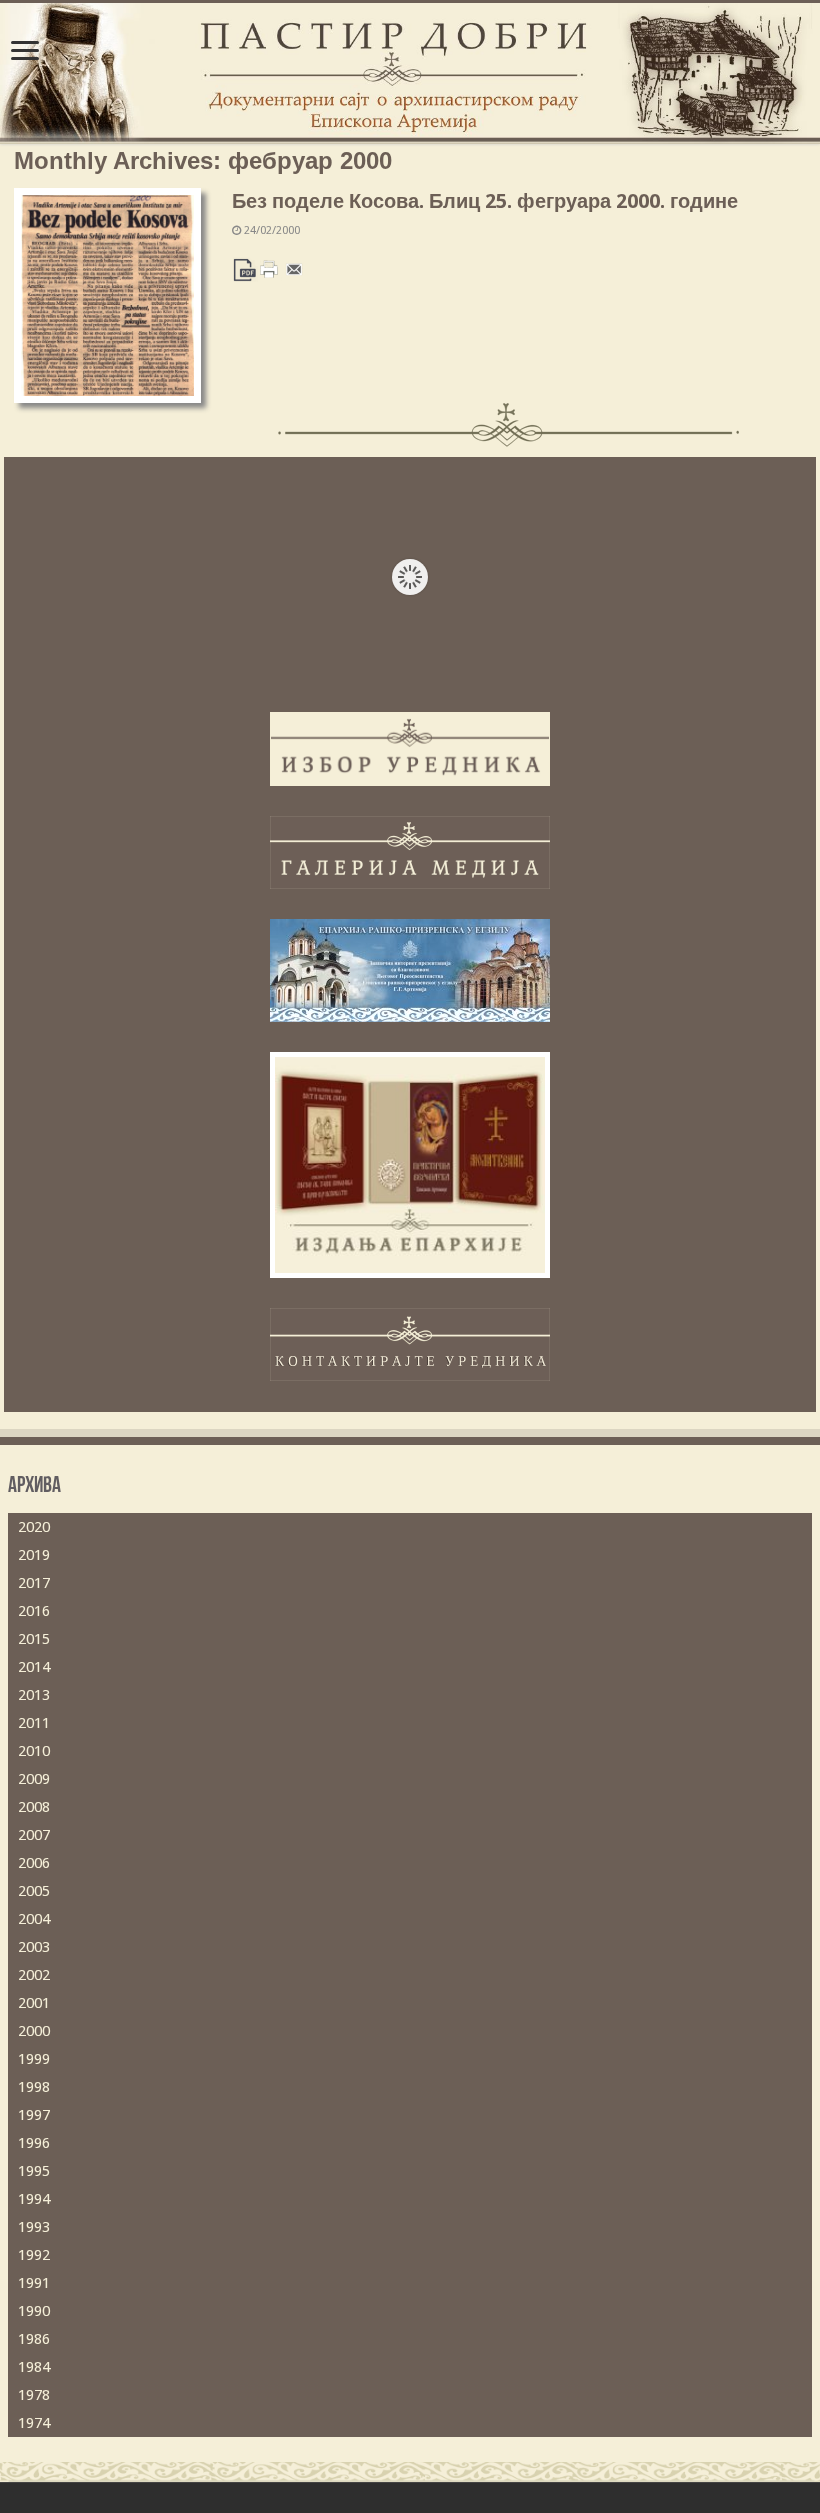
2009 (34, 1779)
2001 (34, 2003)
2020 (34, 1527)
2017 (34, 1583)
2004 (34, 1919)
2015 (34, 1639)
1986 (34, 2339)
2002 (34, 1975)
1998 (34, 2087)
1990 (34, 2311)
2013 (34, 1695)
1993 (34, 2227)
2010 (34, 1751)
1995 (34, 2171)
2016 (34, 1611)
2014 (34, 1667)
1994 (34, 2199)
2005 (34, 1891)
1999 (34, 2059)
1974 (34, 2423)
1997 (34, 2115)
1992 (34, 2255)
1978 (34, 2395)
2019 (34, 1555)
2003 (34, 1947)
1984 (34, 2367)
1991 (34, 2283)
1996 (34, 2143)
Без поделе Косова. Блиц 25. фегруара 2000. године (485, 201)
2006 (34, 1863)
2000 (34, 2031)
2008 (34, 1807)
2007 (34, 1835)
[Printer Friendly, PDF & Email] (269, 268)
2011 (34, 1723)
